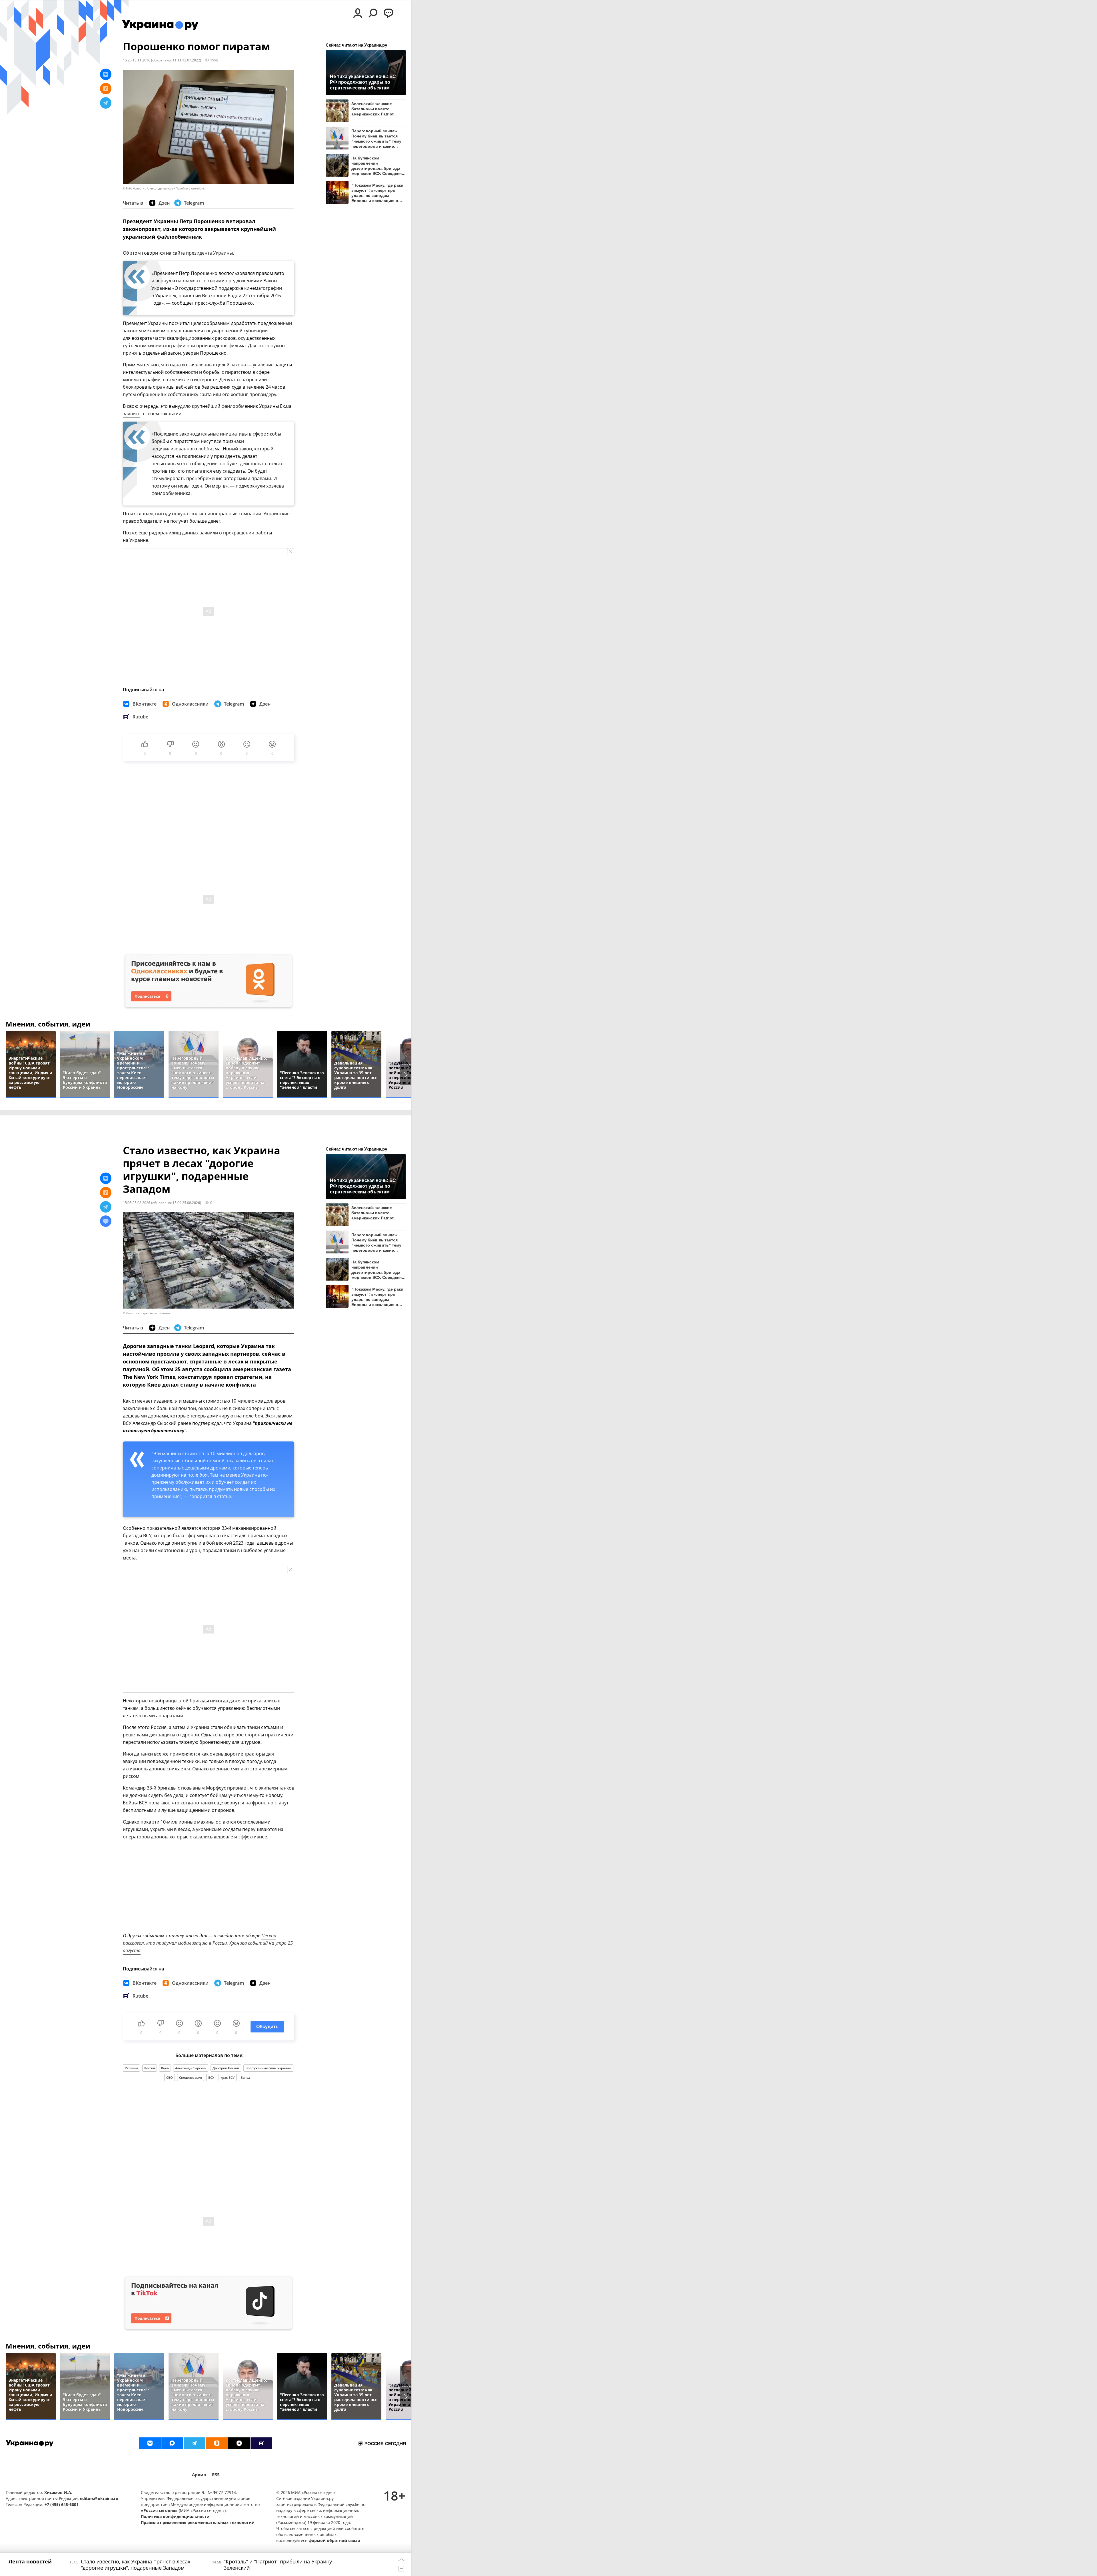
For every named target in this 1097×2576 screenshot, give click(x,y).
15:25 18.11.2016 (137, 60)
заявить (132, 414)
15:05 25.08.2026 (137, 1203)
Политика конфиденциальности (175, 2516)
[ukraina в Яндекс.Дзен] (239, 2443)
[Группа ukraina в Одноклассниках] (217, 2443)
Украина (131, 2068)
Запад (246, 2077)
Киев (165, 2068)
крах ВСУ (228, 2077)
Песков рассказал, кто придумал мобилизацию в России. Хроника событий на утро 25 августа (208, 1943)
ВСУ (211, 2077)
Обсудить (267, 2027)
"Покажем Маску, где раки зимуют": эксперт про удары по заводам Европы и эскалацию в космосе (377, 193)
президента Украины (209, 253)
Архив (199, 2475)
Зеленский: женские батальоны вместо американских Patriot (373, 109)
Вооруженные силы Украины (268, 2068)
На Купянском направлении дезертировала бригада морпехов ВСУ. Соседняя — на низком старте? (377, 166)
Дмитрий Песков (226, 2068)
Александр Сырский (191, 2068)
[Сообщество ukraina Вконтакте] (150, 2443)
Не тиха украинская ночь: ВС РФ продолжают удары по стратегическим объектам (363, 82)
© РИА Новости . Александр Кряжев (148, 188)
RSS (216, 2475)
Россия (150, 2068)
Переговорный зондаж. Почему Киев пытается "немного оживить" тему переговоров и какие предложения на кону (376, 138)
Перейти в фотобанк (190, 188)
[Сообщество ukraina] (172, 2443)
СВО (170, 2077)
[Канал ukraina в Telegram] (195, 2443)
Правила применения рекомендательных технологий (198, 2522)
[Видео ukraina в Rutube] (261, 2443)
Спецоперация (191, 2077)
